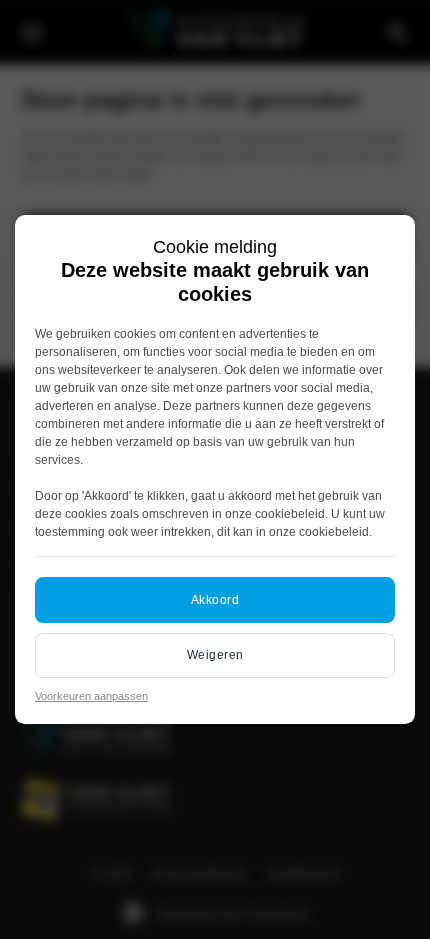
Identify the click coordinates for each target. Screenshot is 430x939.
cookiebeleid (290, 514)
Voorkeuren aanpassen (91, 696)
